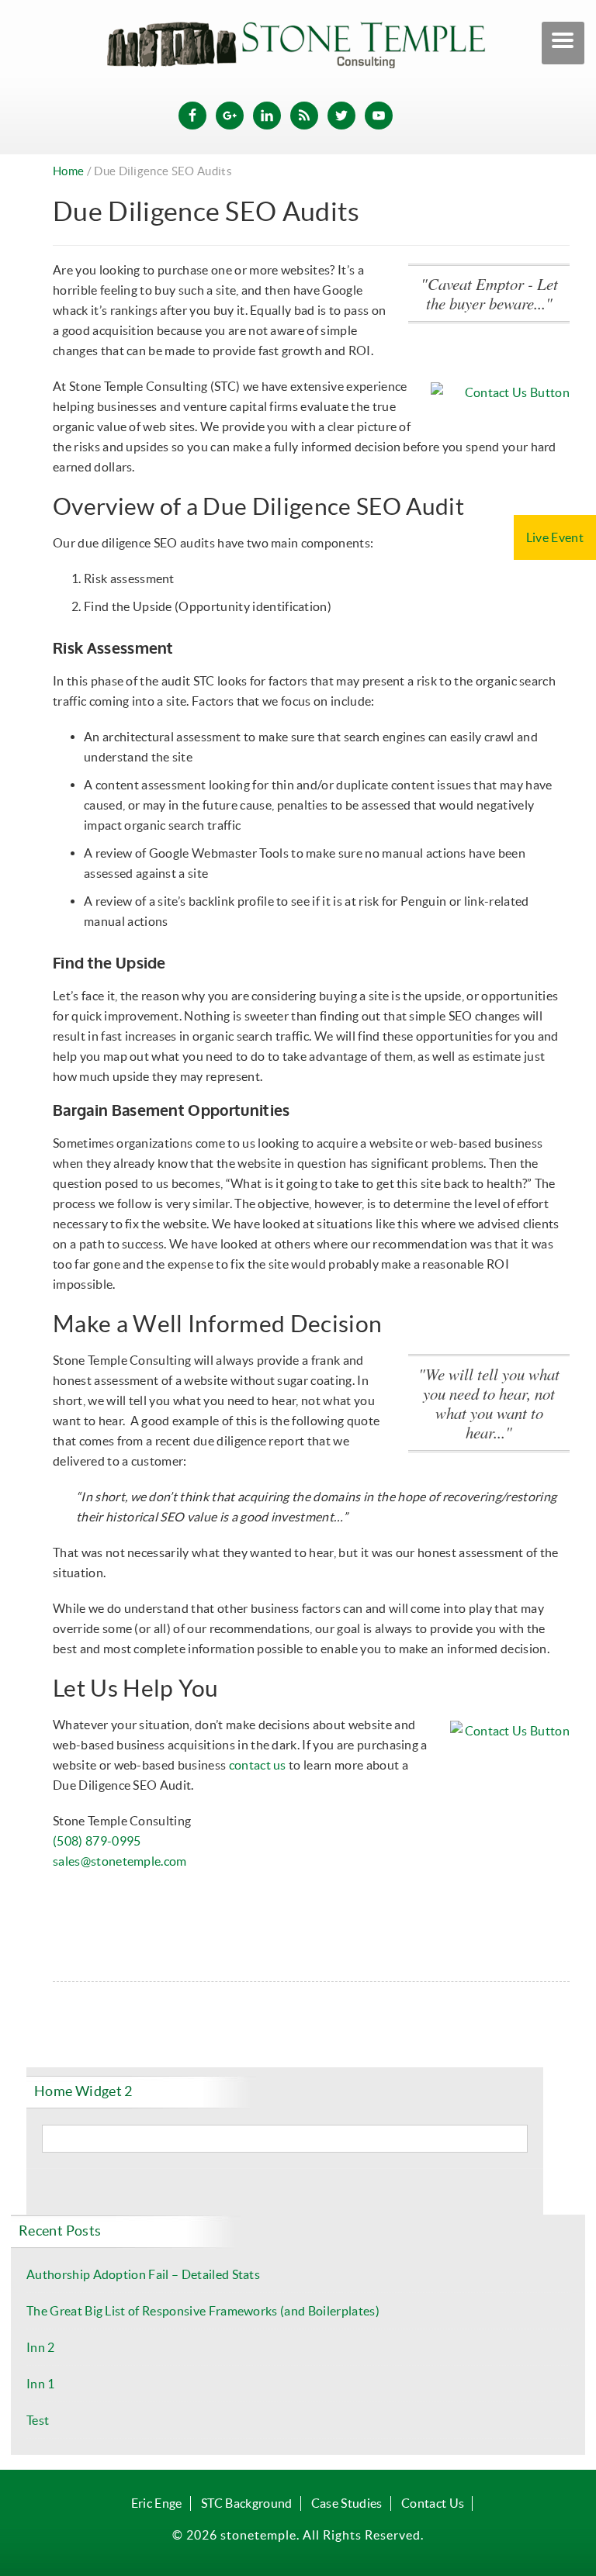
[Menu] (563, 43)
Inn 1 (41, 2384)
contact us (258, 1765)
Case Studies (347, 2503)
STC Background (246, 2503)
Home (68, 171)
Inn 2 (41, 2347)
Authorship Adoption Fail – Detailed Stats (143, 2274)
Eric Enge (157, 2503)
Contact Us (433, 2503)
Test (38, 2420)
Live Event (555, 537)
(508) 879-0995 (97, 1841)
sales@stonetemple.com (120, 1861)
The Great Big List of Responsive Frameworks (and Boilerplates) (203, 2311)
